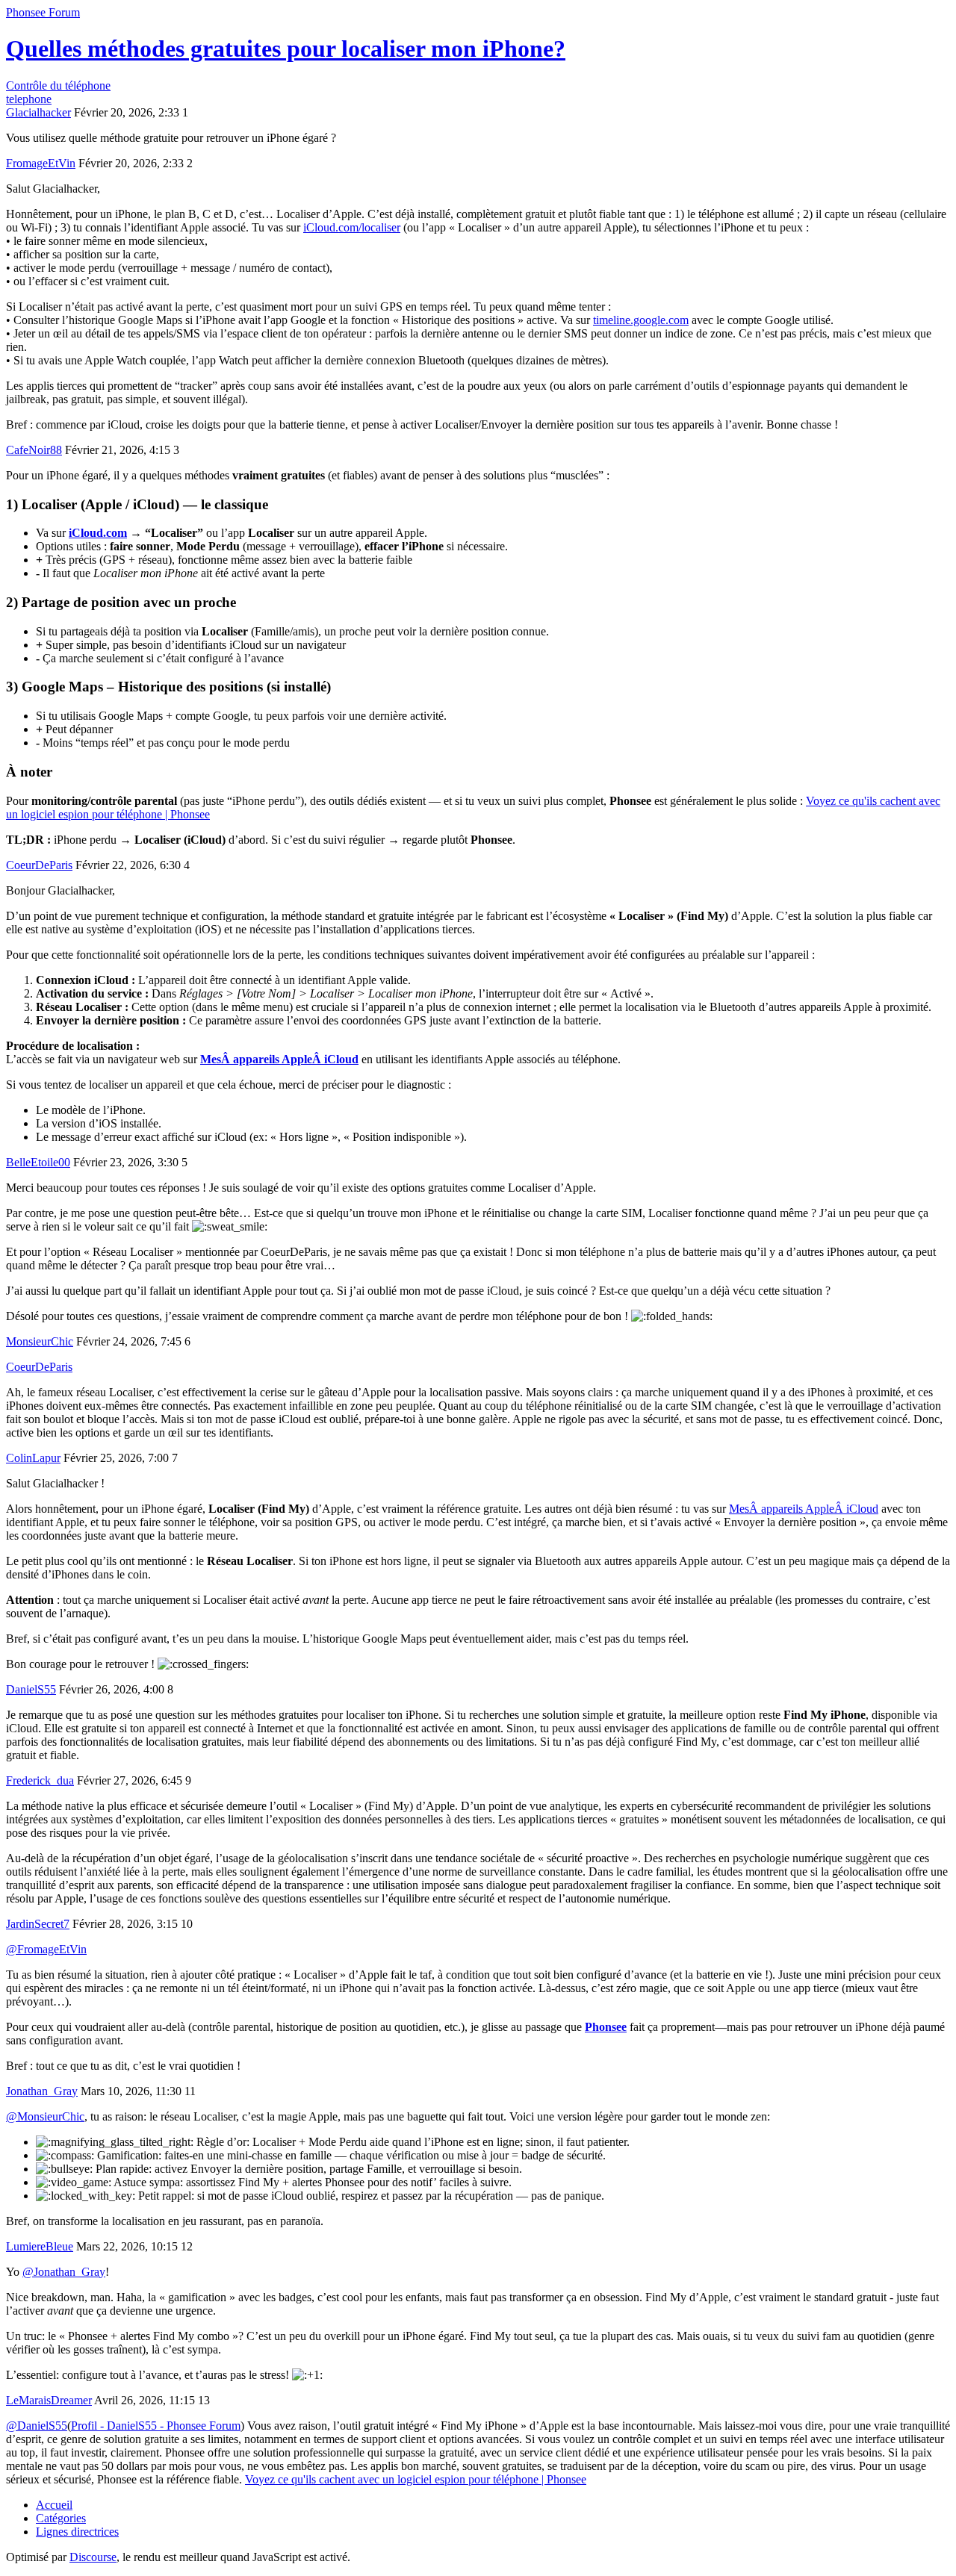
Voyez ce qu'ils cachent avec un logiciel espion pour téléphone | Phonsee (416, 2479)
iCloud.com (98, 533)
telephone (29, 99)
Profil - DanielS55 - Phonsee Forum (156, 2426)
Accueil (54, 2505)
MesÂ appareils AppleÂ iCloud (279, 1059)
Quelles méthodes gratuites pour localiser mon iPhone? (286, 49)
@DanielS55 (37, 2426)
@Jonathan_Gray (64, 2272)
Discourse (93, 2557)
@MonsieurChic (45, 2116)
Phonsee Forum (43, 12)
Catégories (61, 2518)
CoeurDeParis (39, 1367)
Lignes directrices (77, 2532)
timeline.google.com (641, 320)
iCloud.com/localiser (352, 227)
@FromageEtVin (46, 1949)
